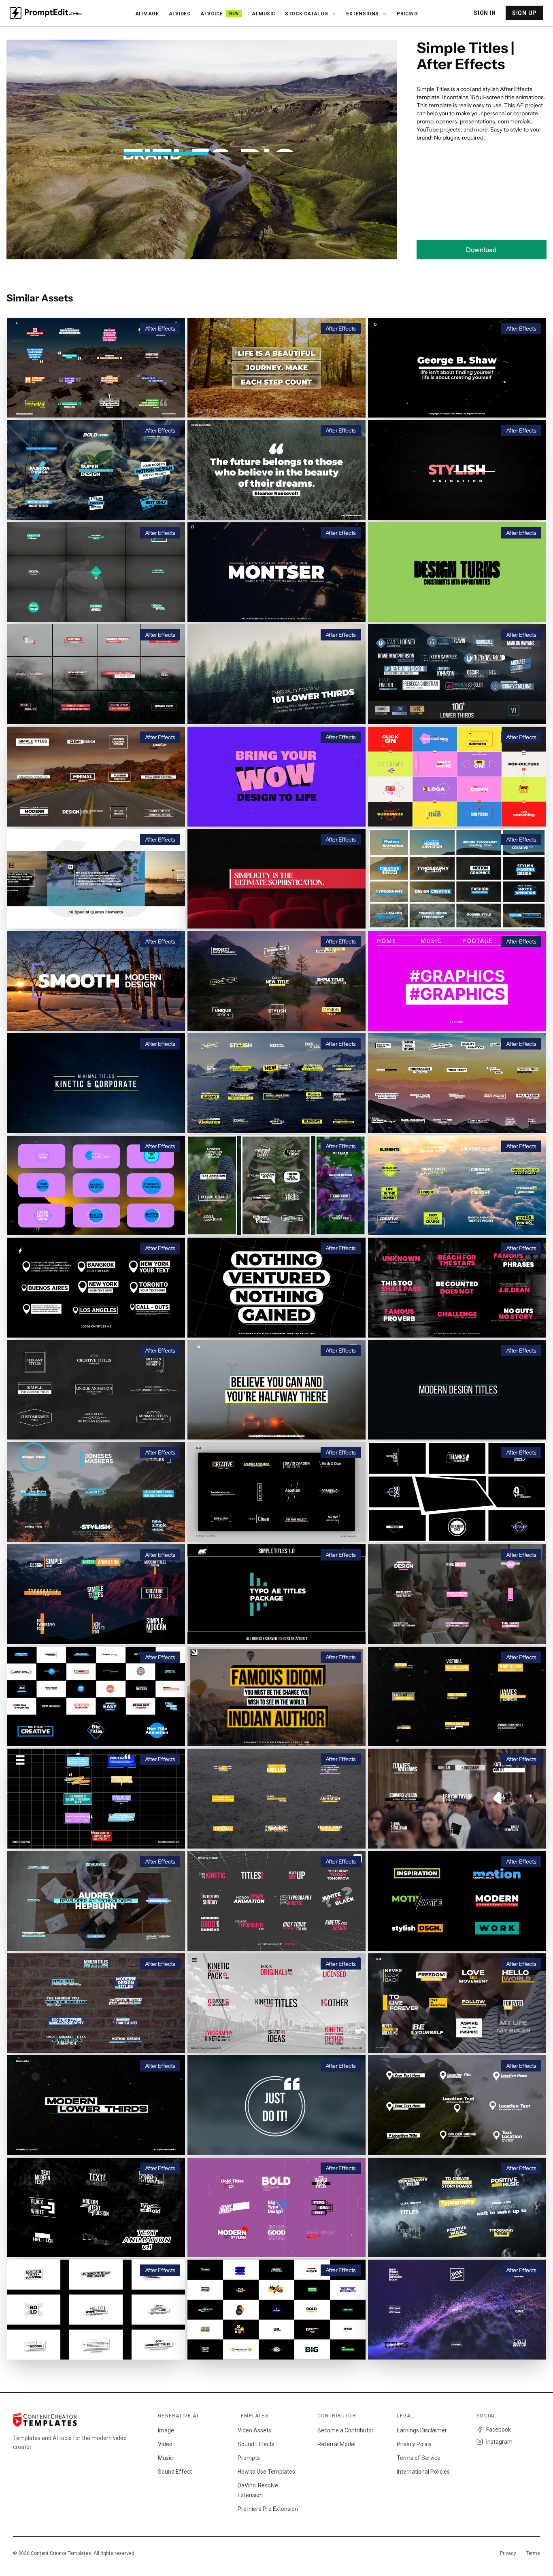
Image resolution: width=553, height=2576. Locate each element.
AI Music (264, 14)
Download (481, 250)
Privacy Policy (414, 2444)
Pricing (407, 14)
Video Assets (254, 2430)
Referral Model (336, 2444)
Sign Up (524, 13)
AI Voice (220, 14)
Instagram (499, 2442)
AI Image (147, 14)
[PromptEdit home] (46, 13)
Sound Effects (256, 2444)
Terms (533, 2553)
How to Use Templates (266, 2472)
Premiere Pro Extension (268, 2509)
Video (165, 2444)
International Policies (423, 2472)
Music (165, 2458)
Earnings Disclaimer (422, 2430)
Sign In (485, 13)
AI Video (180, 14)
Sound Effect (175, 2472)
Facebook (499, 2430)
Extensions (363, 14)
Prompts (249, 2458)
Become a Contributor (346, 2430)
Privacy (508, 2553)
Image (166, 2430)
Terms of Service (419, 2458)
